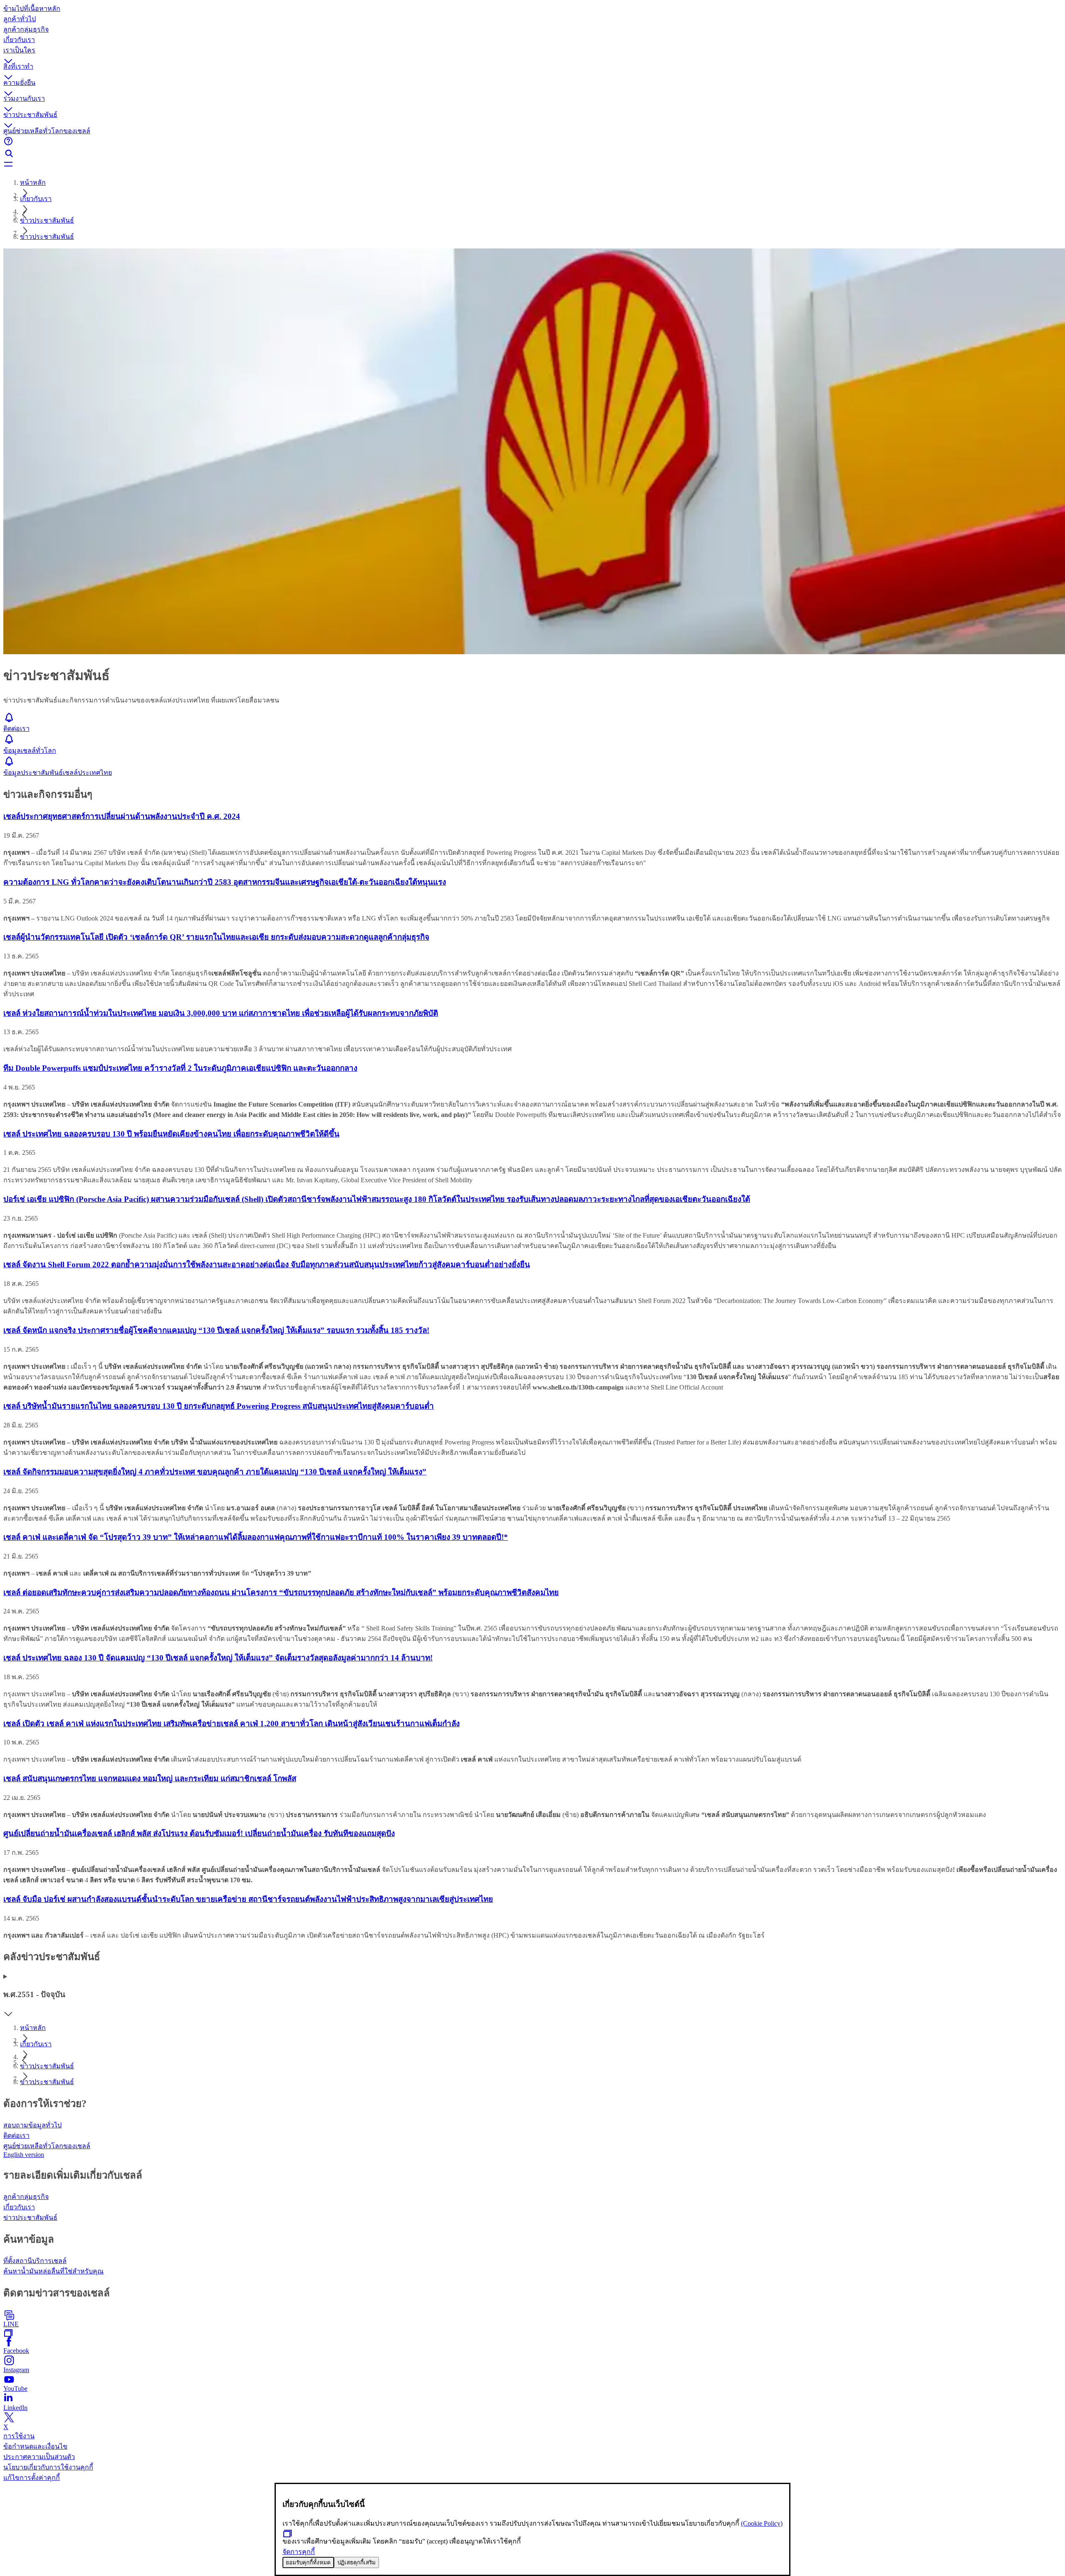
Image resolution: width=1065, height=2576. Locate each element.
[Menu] (532, 165)
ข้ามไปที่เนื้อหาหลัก (32, 9)
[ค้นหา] (532, 154)
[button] (532, 53)
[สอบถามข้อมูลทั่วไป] (532, 142)
